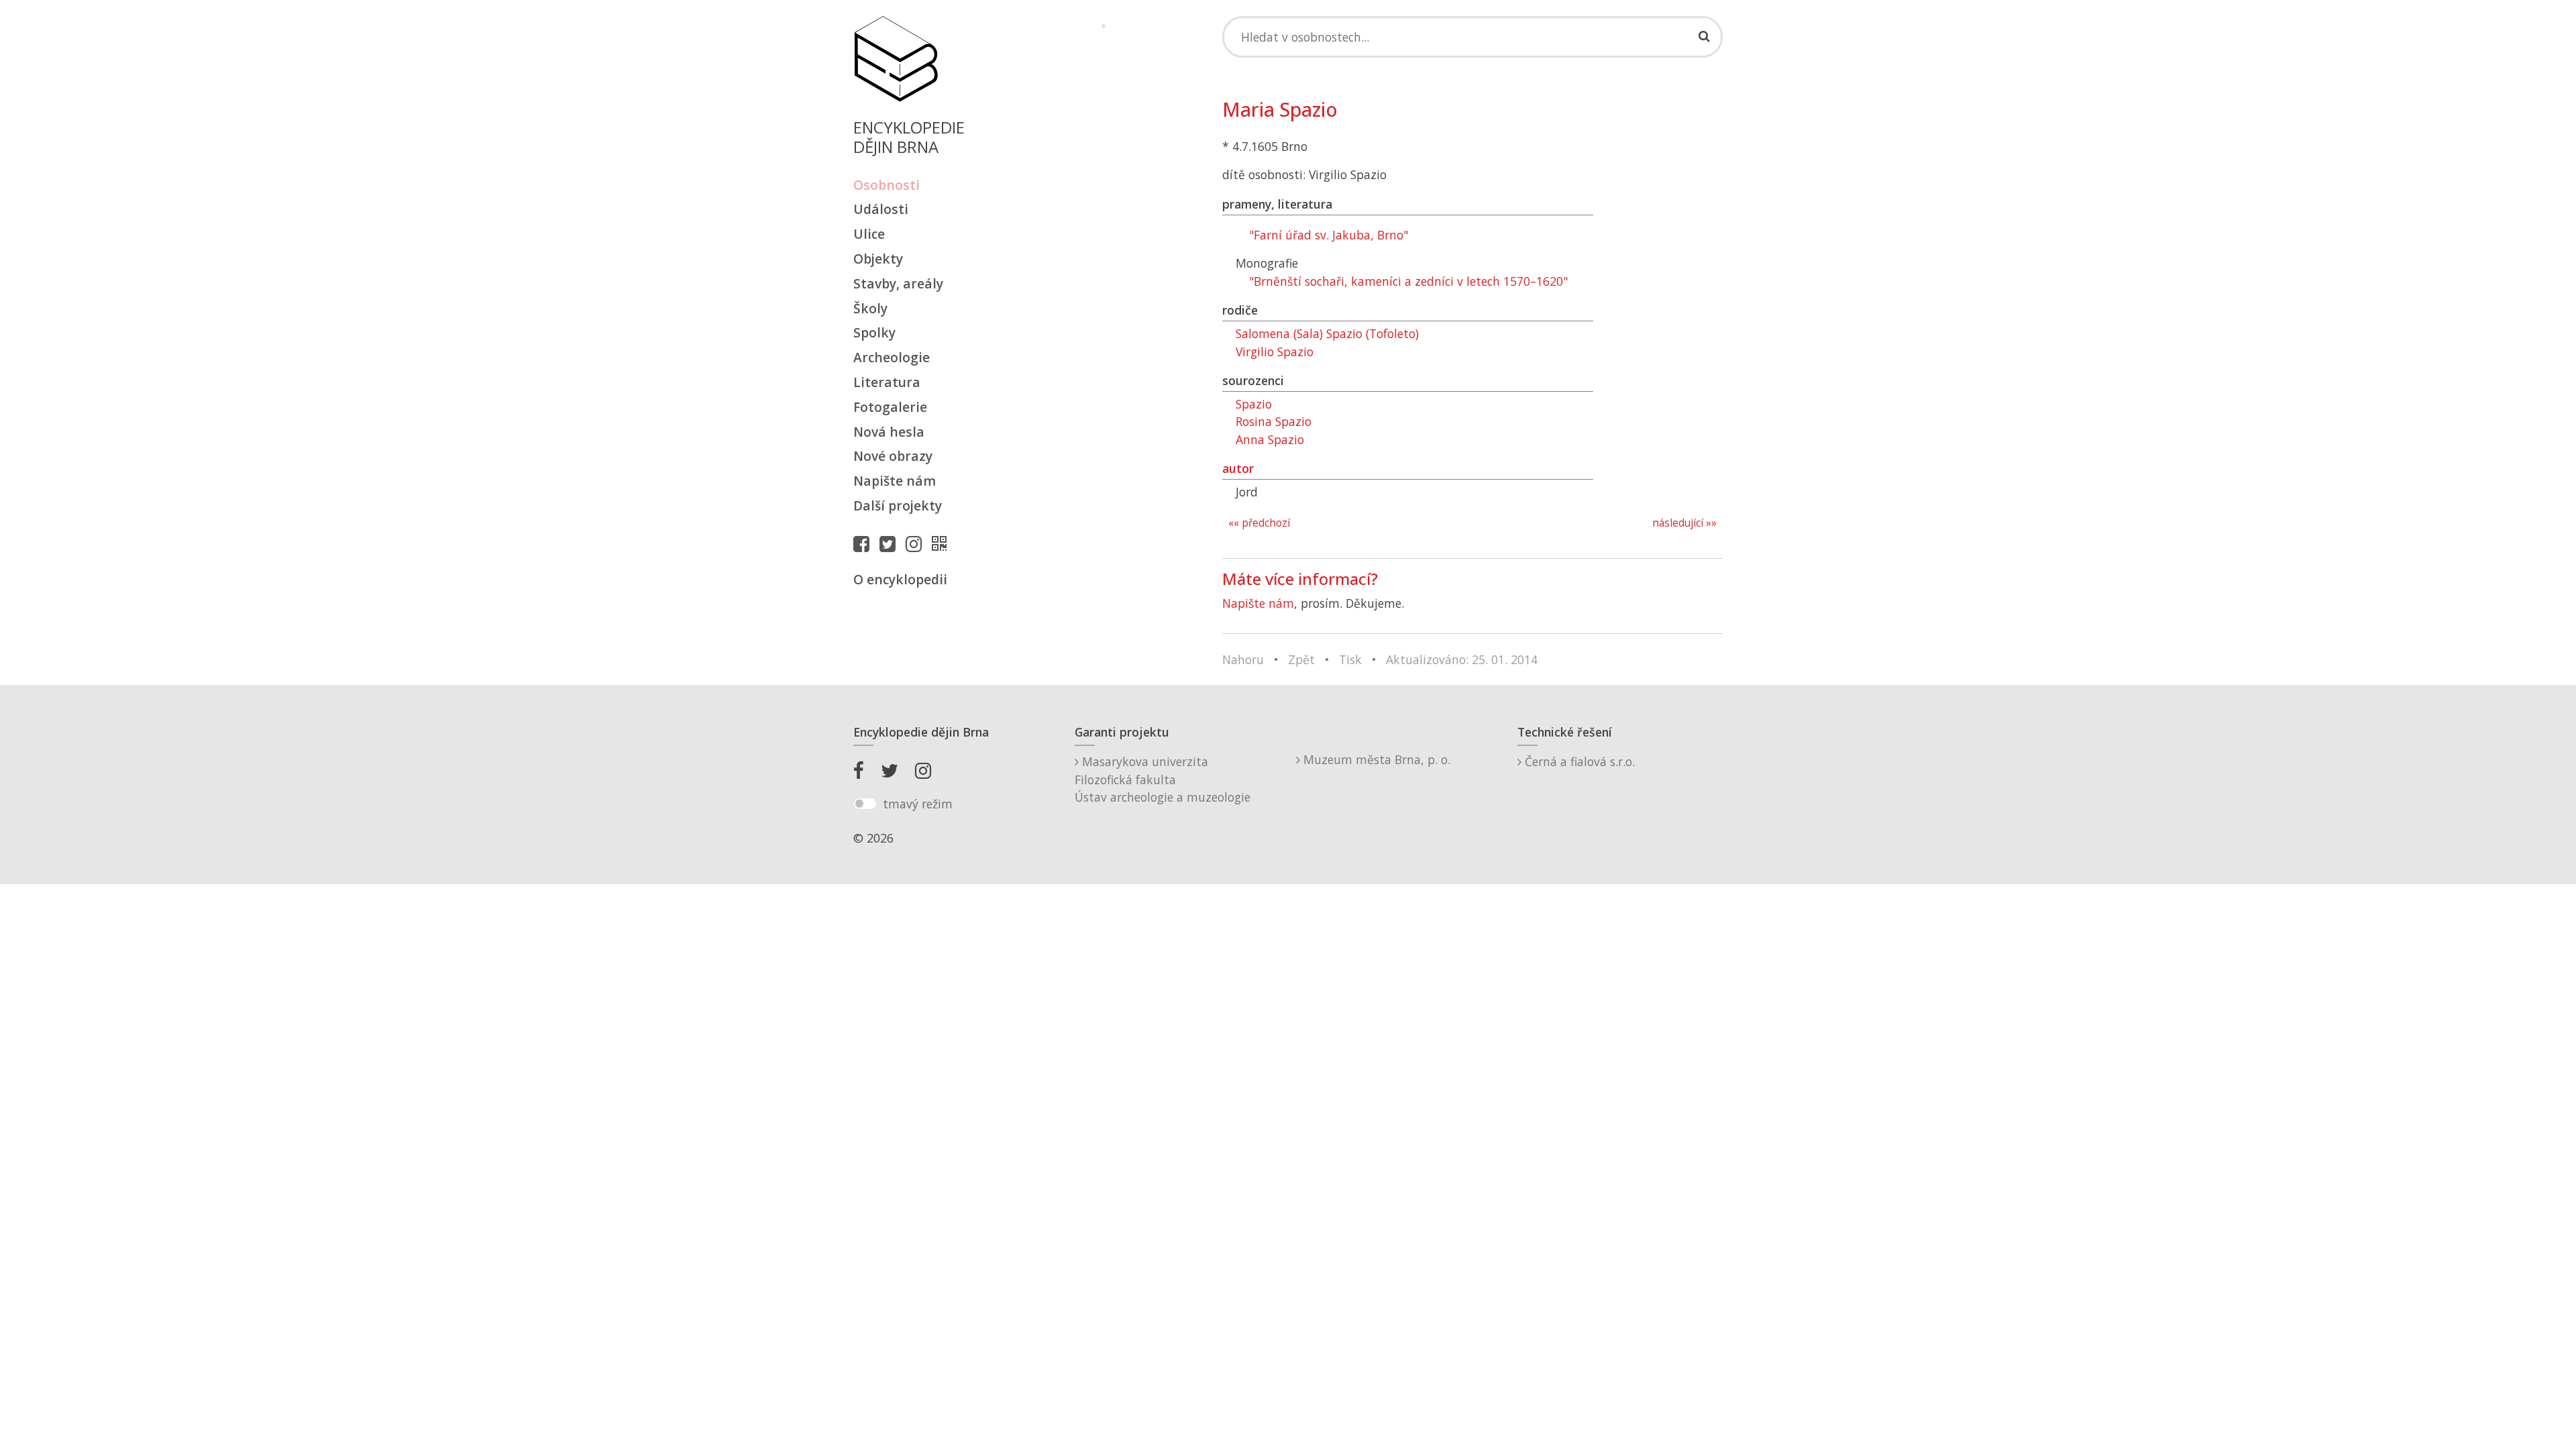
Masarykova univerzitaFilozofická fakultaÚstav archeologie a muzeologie (1163, 779)
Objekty (878, 259)
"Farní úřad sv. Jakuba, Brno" (1329, 235)
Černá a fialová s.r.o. (1578, 761)
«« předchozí (1259, 523)
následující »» (1684, 523)
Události (881, 209)
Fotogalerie (890, 407)
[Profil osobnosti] (943, 543)
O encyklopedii (900, 579)
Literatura (887, 382)
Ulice (869, 234)
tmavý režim (918, 804)
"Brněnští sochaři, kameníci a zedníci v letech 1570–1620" (1408, 281)
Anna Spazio (1270, 439)
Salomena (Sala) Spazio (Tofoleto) (1327, 333)
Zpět (1301, 659)
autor (1238, 468)
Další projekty (898, 505)
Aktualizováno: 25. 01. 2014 (1462, 659)
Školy (870, 308)
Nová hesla (889, 432)
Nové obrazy (893, 456)
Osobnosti (887, 185)
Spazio (1254, 404)
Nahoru (1243, 659)
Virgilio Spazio (1275, 352)
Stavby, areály (898, 283)
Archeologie (892, 357)
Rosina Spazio (1274, 421)
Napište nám (895, 481)
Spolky (874, 332)
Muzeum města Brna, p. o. (1375, 759)
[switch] (865, 804)
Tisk (1350, 659)
